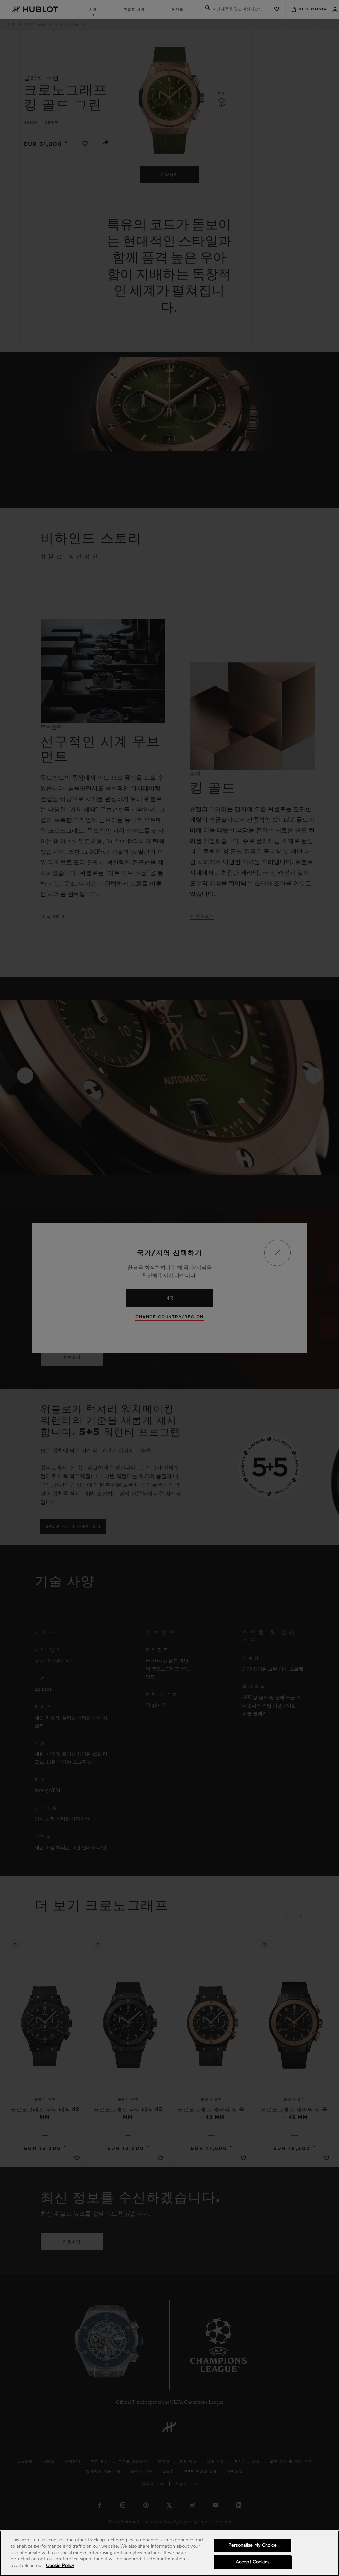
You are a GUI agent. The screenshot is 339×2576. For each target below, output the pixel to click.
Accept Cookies (253, 2562)
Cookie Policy (60, 2566)
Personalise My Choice (253, 2545)
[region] (169, 2553)
